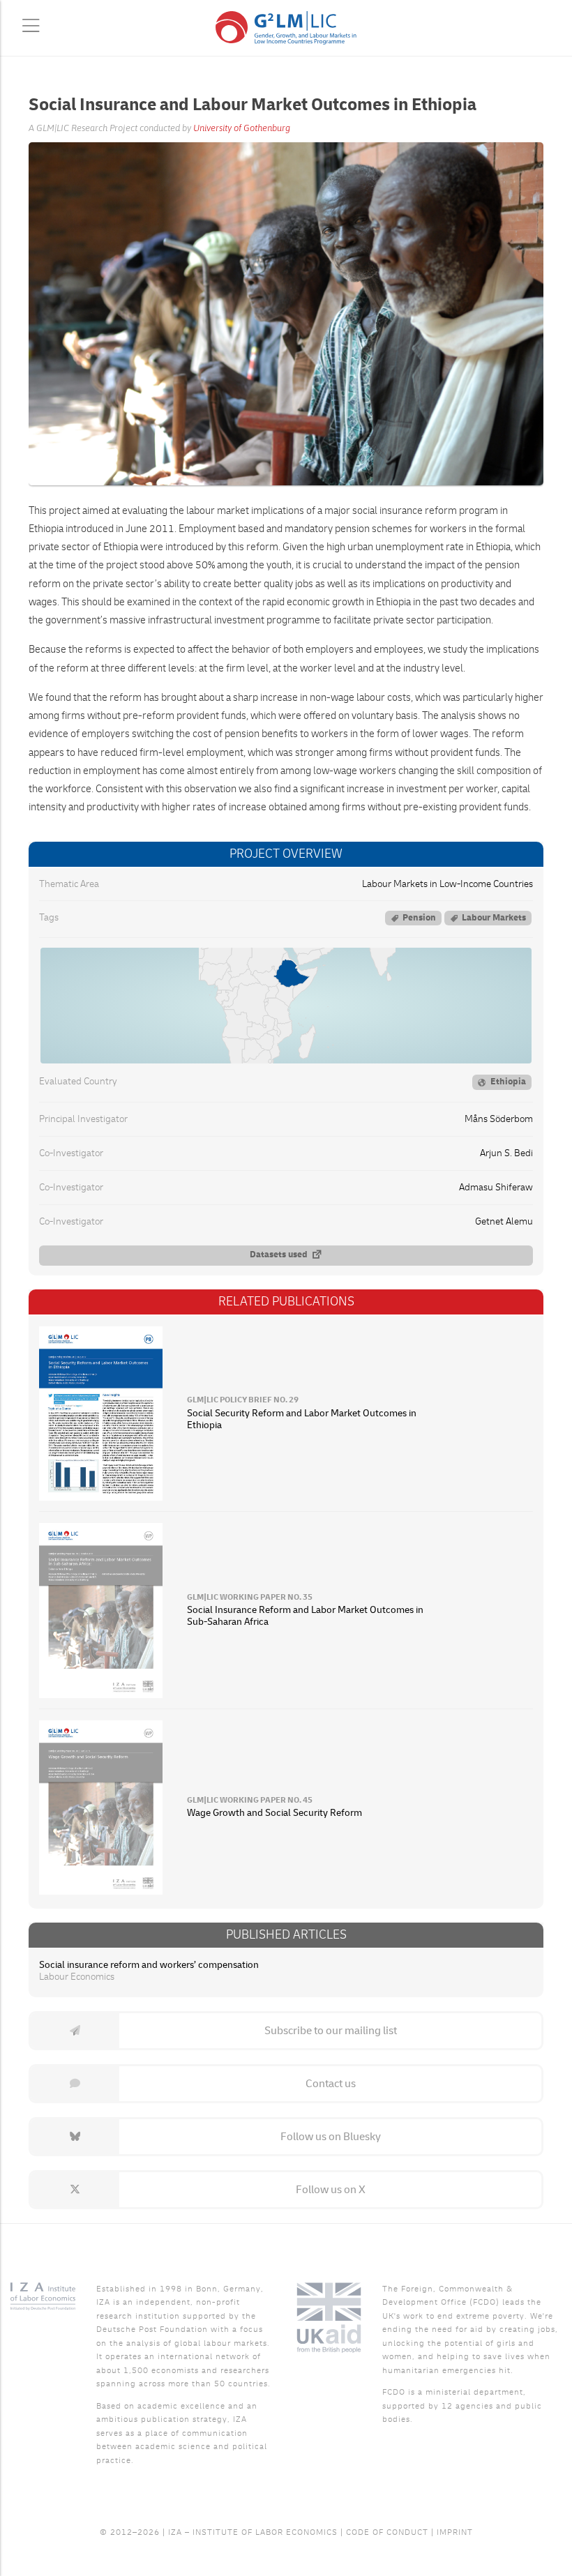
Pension (419, 918)
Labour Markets (494, 918)
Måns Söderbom (499, 1119)
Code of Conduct (387, 2532)
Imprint (455, 2532)
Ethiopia (508, 1082)
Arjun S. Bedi (506, 1153)
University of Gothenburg (242, 128)
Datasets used (279, 1255)
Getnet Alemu (504, 1222)
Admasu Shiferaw (496, 1188)
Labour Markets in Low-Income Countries (447, 884)
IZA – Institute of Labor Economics (253, 2532)
